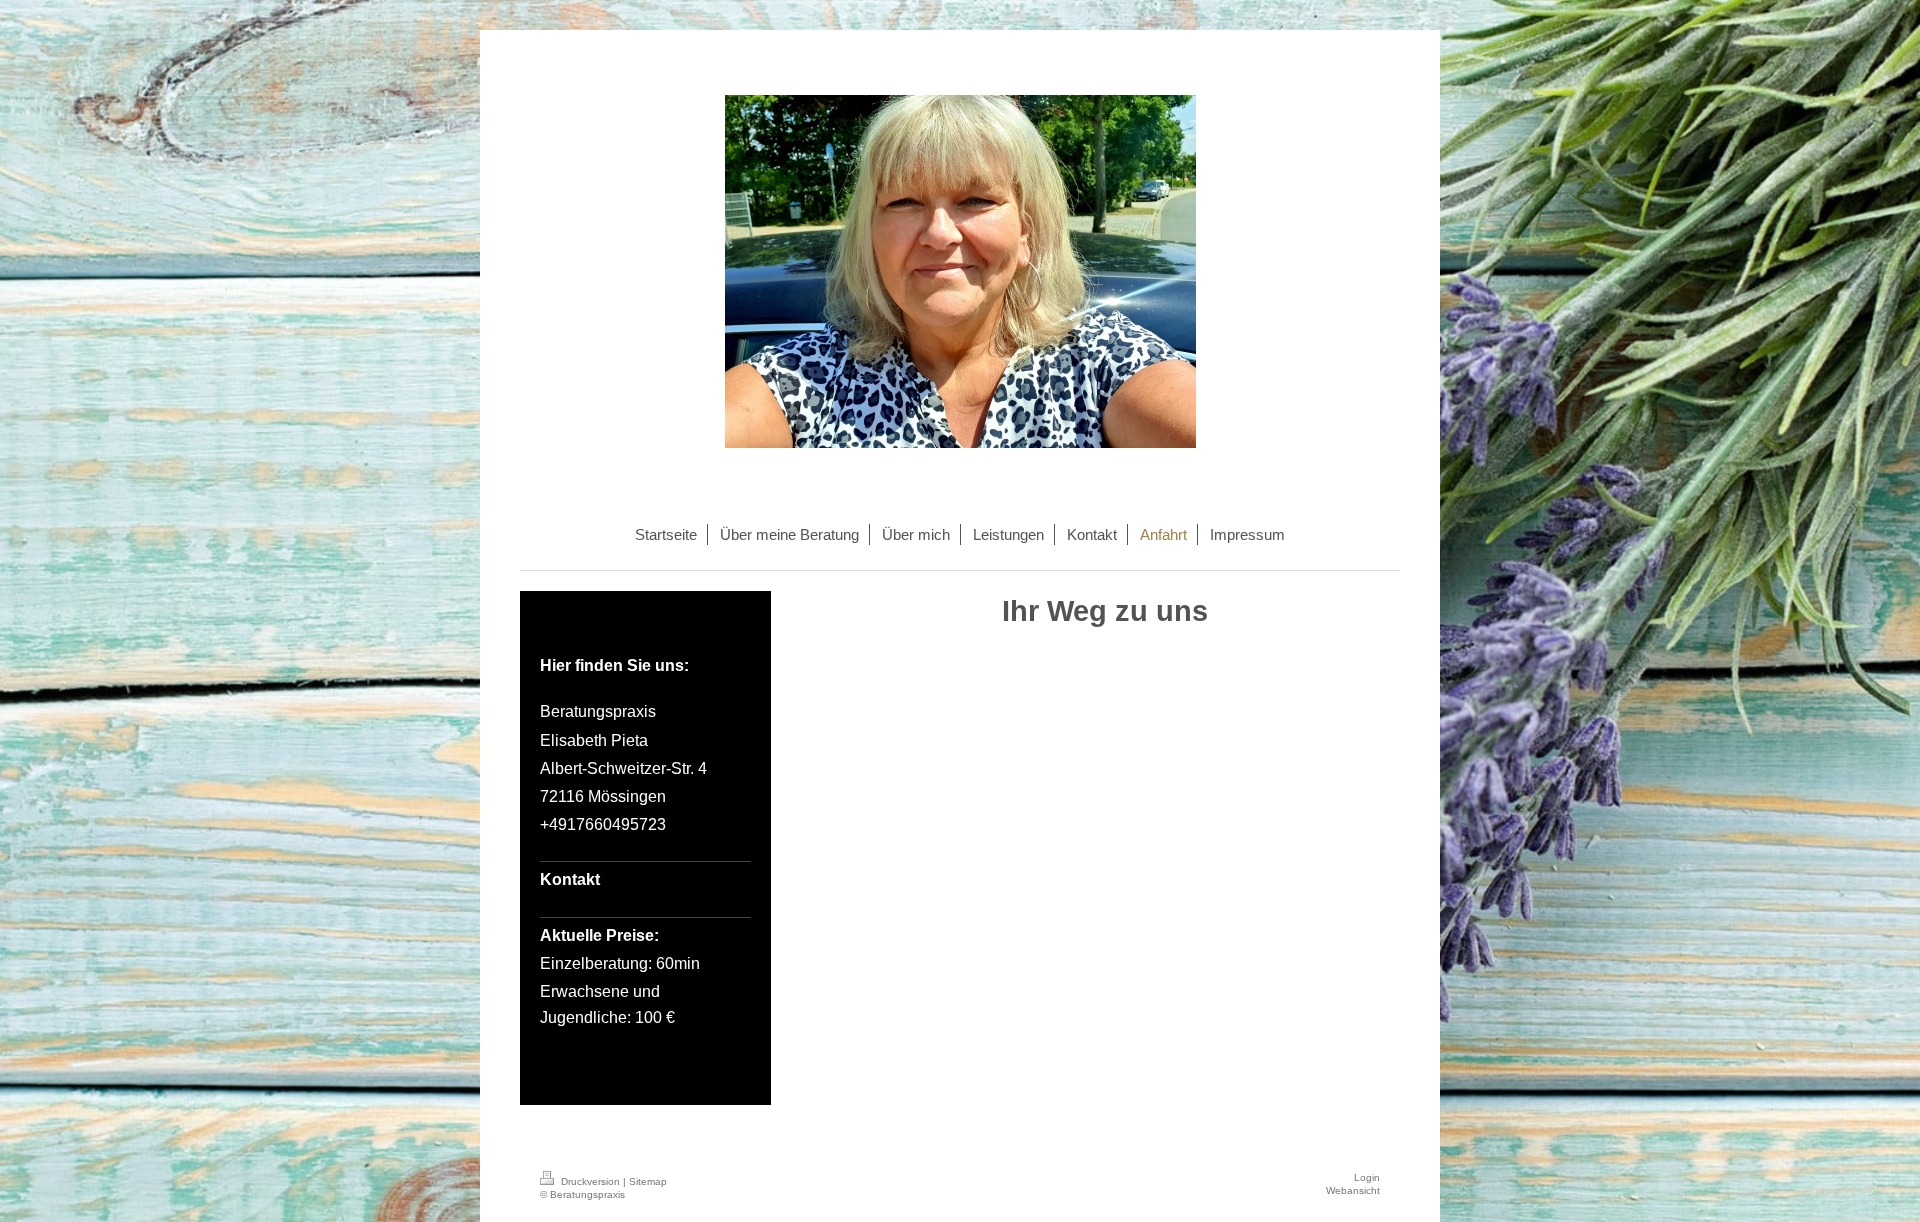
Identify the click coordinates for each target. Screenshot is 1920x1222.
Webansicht (1353, 1190)
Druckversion (590, 1181)
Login (1367, 1177)
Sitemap (648, 1181)
